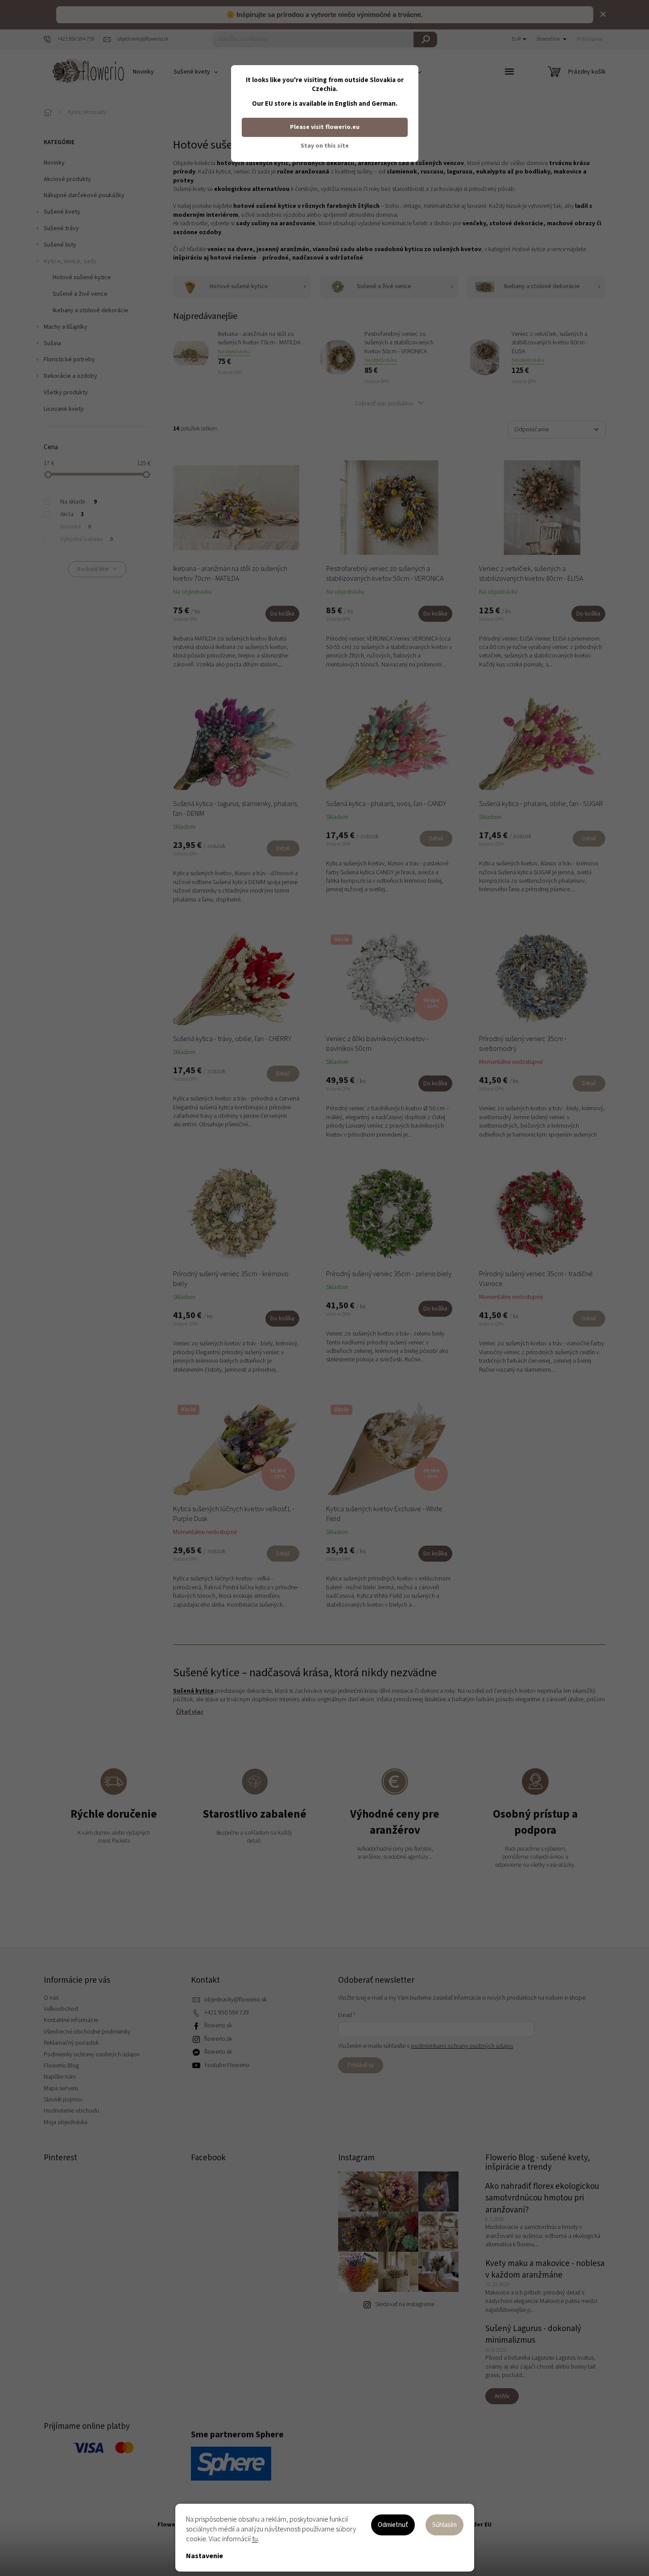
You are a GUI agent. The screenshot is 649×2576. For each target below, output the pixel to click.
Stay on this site (325, 146)
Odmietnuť (393, 2525)
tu (255, 2539)
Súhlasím (444, 2525)
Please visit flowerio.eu (325, 127)
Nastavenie (205, 2556)
